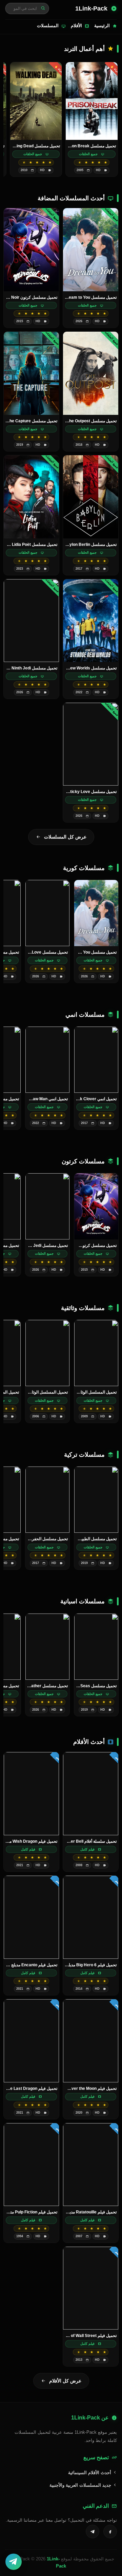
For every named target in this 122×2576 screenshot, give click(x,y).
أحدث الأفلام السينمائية (90, 2473)
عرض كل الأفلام (65, 2381)
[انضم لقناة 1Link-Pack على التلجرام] (14, 2562)
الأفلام (76, 26)
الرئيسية (102, 26)
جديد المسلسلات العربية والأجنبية (81, 2485)
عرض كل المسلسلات (65, 837)
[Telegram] (93, 2532)
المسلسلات (48, 26)
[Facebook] (110, 2532)
